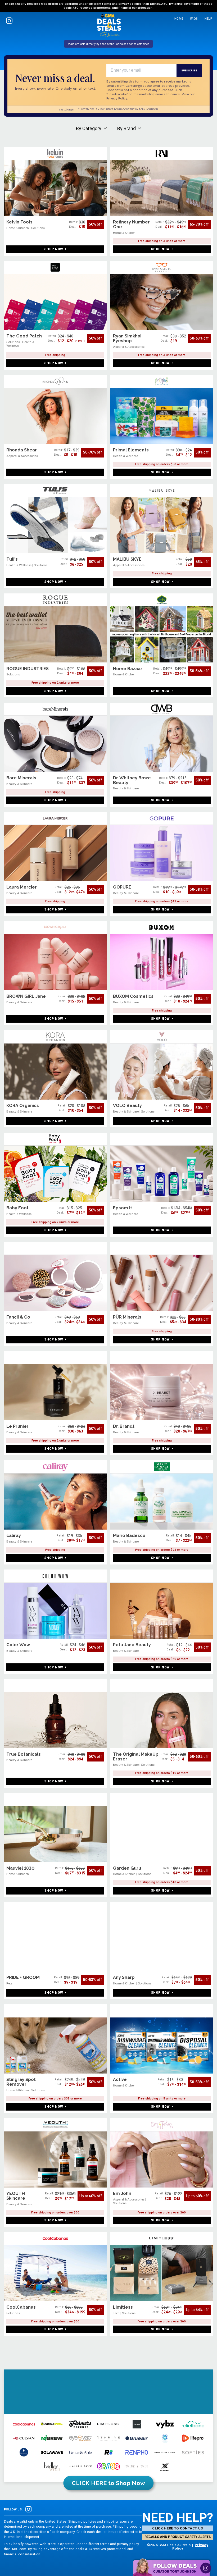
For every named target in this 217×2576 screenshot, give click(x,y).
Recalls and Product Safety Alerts (178, 2537)
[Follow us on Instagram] (9, 20)
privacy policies (130, 4)
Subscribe (189, 70)
